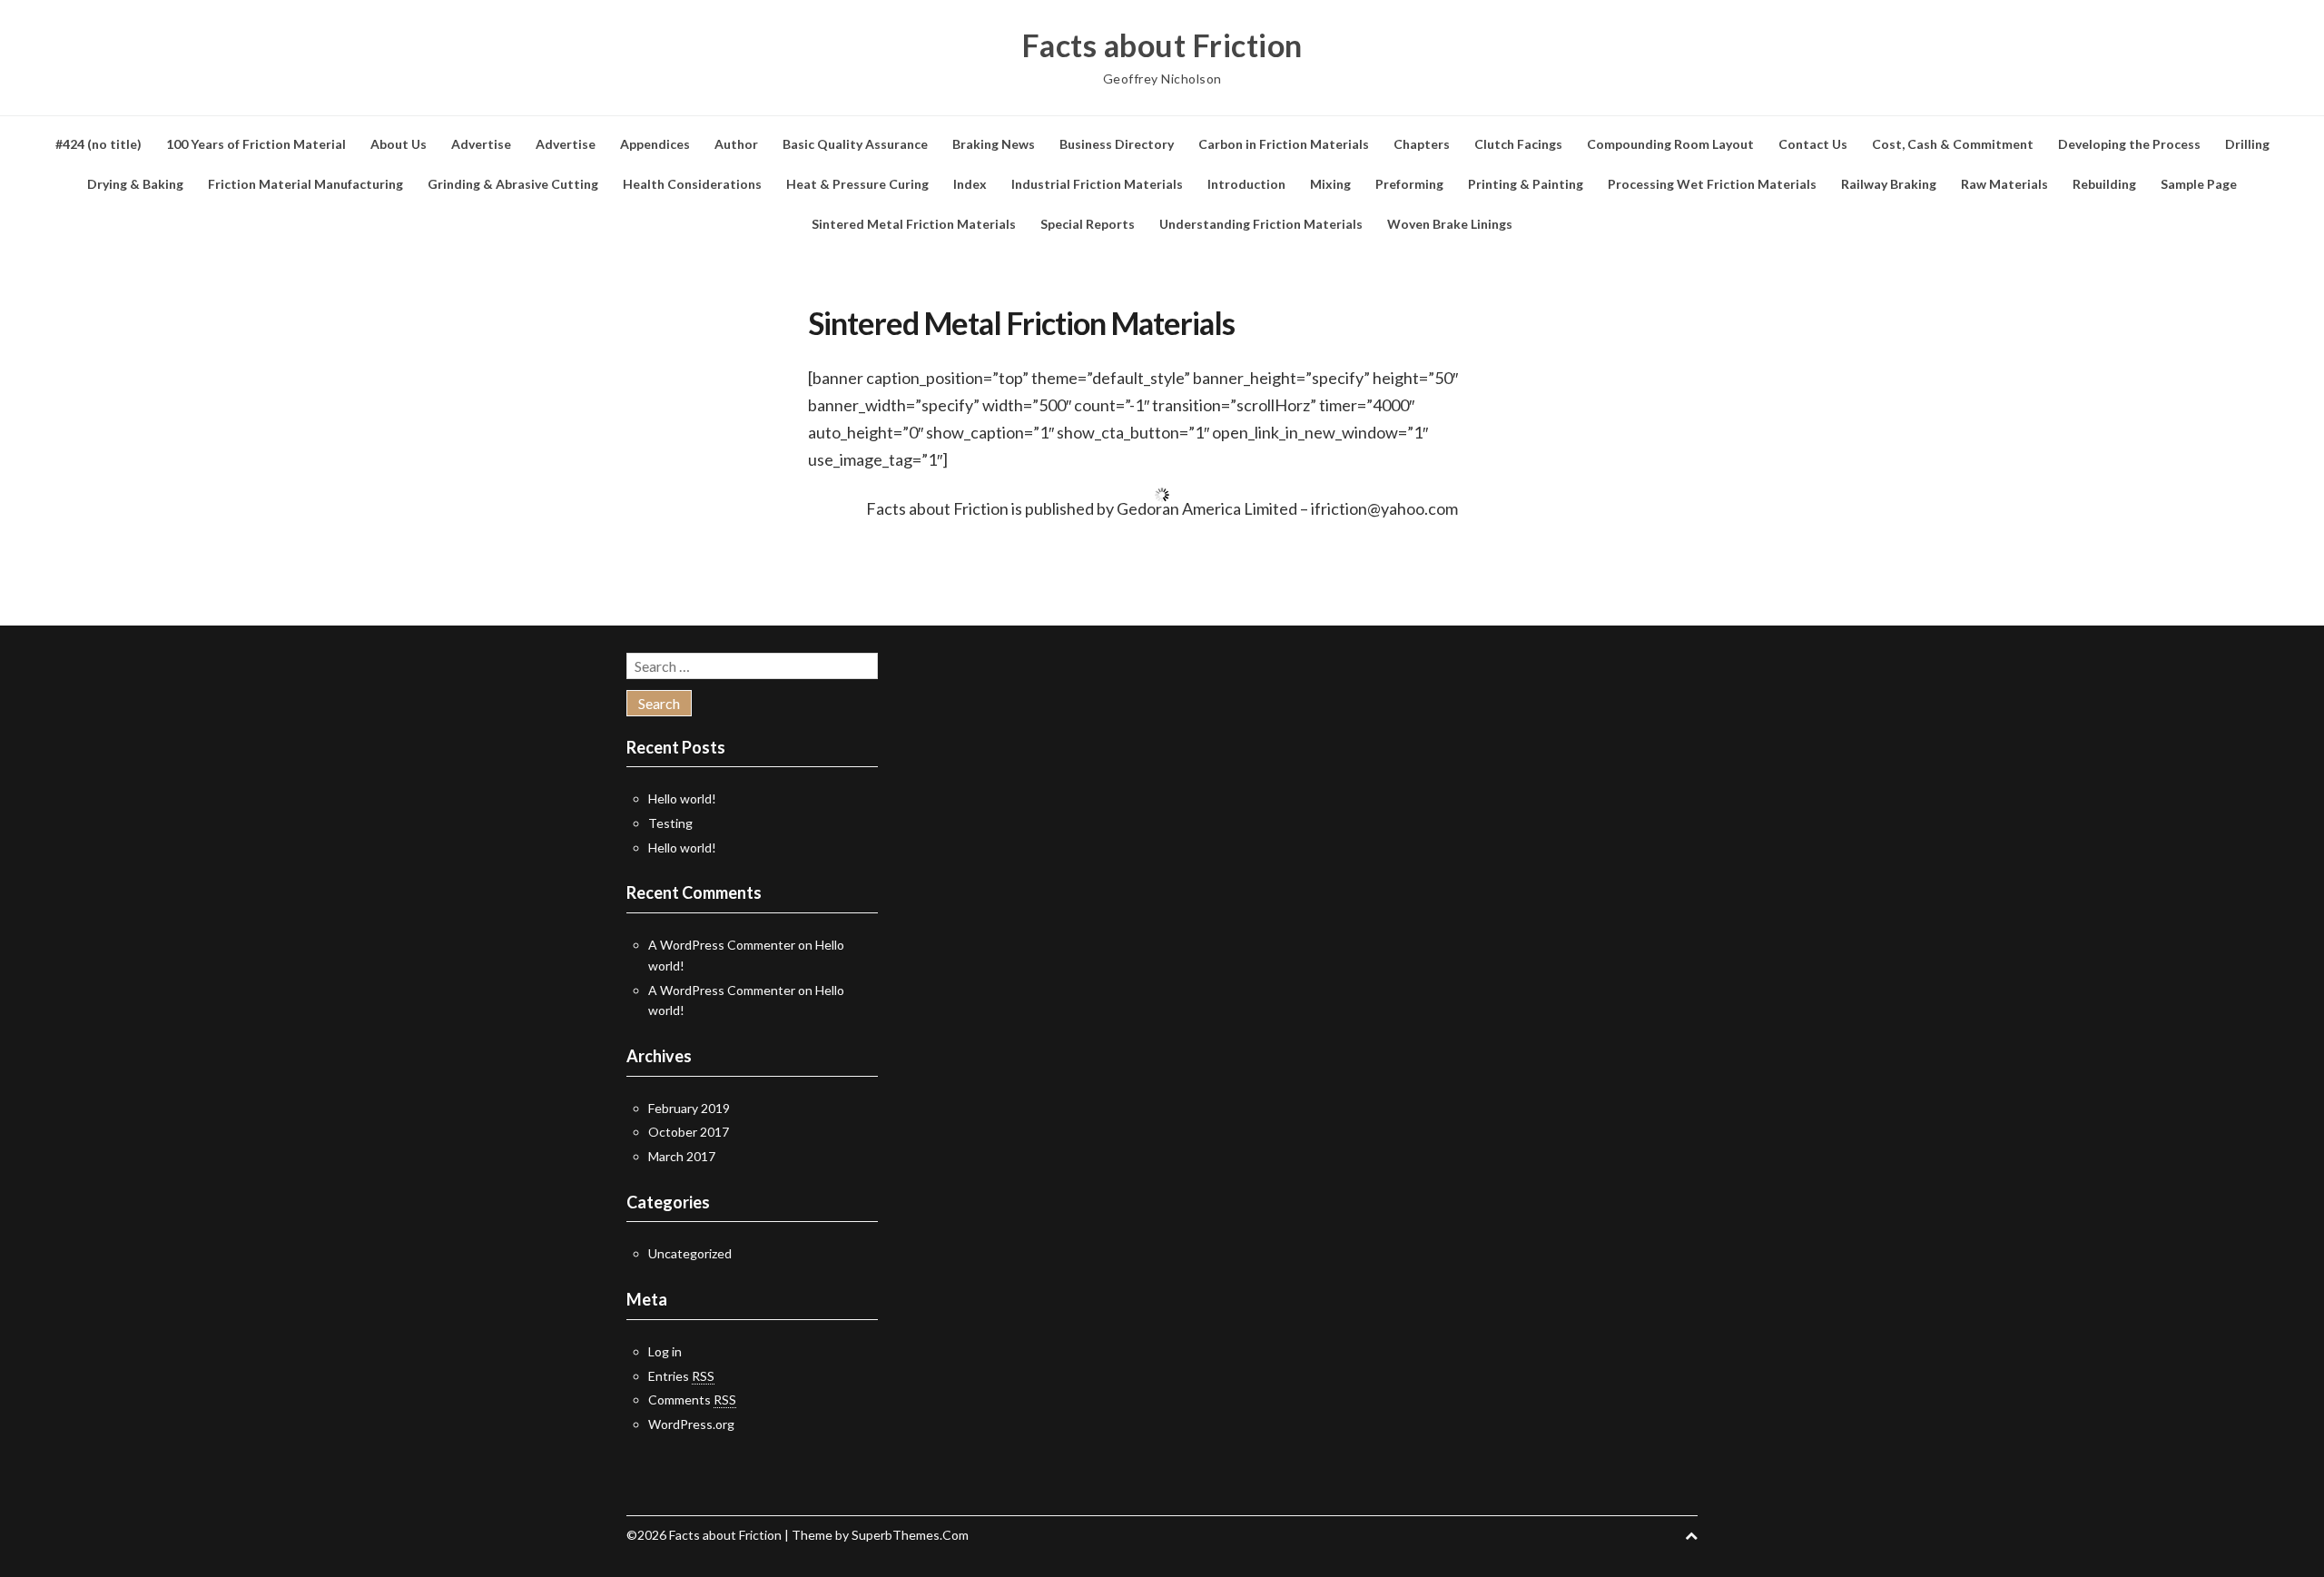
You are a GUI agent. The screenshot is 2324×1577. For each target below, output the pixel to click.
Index (970, 184)
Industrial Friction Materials (1097, 184)
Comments (692, 1400)
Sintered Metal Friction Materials (914, 224)
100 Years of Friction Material (256, 144)
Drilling (2247, 144)
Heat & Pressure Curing (857, 184)
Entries (681, 1376)
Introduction (1246, 184)
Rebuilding (2104, 184)
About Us (399, 144)
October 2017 (689, 1132)
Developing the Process (2129, 144)
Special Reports (1088, 224)
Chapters (1422, 144)
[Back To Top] (1691, 1535)
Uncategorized (690, 1253)
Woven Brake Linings (1450, 224)
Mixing (1330, 184)
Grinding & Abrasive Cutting (513, 184)
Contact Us (1813, 144)
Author (736, 144)
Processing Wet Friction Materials (1712, 184)
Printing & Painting (1526, 184)
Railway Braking (1889, 184)
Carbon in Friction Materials (1284, 144)
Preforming (1409, 184)
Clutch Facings (1518, 144)
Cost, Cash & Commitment (1953, 144)
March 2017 (682, 1156)
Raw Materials (2004, 184)
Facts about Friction (1162, 45)
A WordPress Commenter (722, 945)
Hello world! (682, 798)
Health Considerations (692, 184)
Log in (665, 1351)
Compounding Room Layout (1670, 144)
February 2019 (689, 1108)
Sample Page (2199, 184)
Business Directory (1117, 144)
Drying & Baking (135, 184)
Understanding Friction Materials (1261, 224)
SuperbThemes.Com (910, 1535)
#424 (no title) (98, 144)
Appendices (655, 144)
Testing (670, 823)
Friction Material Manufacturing (305, 184)
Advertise (481, 144)
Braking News (994, 144)
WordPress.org (691, 1424)
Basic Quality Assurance (855, 144)
